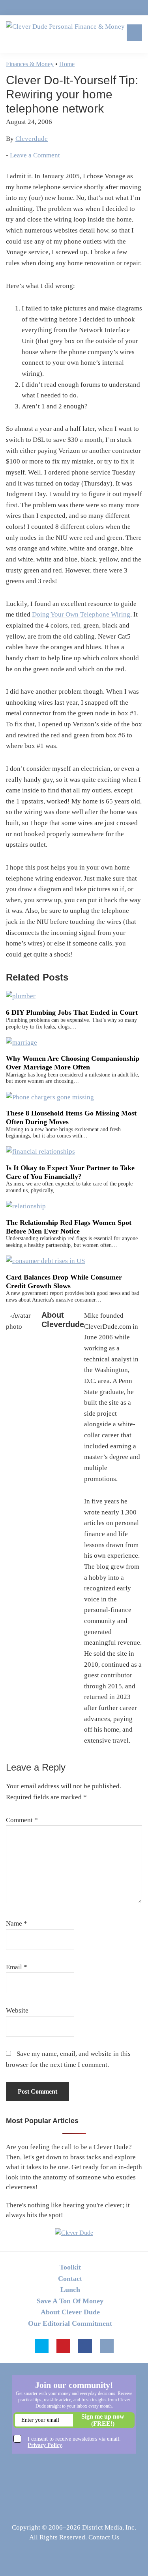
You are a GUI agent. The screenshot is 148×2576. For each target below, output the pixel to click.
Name (17, 1923)
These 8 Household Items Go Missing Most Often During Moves (71, 1117)
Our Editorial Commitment (70, 2323)
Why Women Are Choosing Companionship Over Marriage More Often (73, 1063)
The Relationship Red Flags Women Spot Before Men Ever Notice (69, 1227)
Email (17, 1967)
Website (17, 2010)
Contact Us (104, 2537)
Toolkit (70, 2267)
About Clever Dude (70, 2312)
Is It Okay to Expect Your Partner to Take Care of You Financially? (70, 1172)
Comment (22, 1820)
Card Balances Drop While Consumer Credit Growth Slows (64, 1282)
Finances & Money (30, 64)
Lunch (70, 2290)
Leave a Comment (35, 155)
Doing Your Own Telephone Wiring (81, 614)
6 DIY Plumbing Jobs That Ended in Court (72, 1012)
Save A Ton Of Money (70, 2301)
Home (67, 64)
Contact (70, 2279)
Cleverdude (32, 139)
